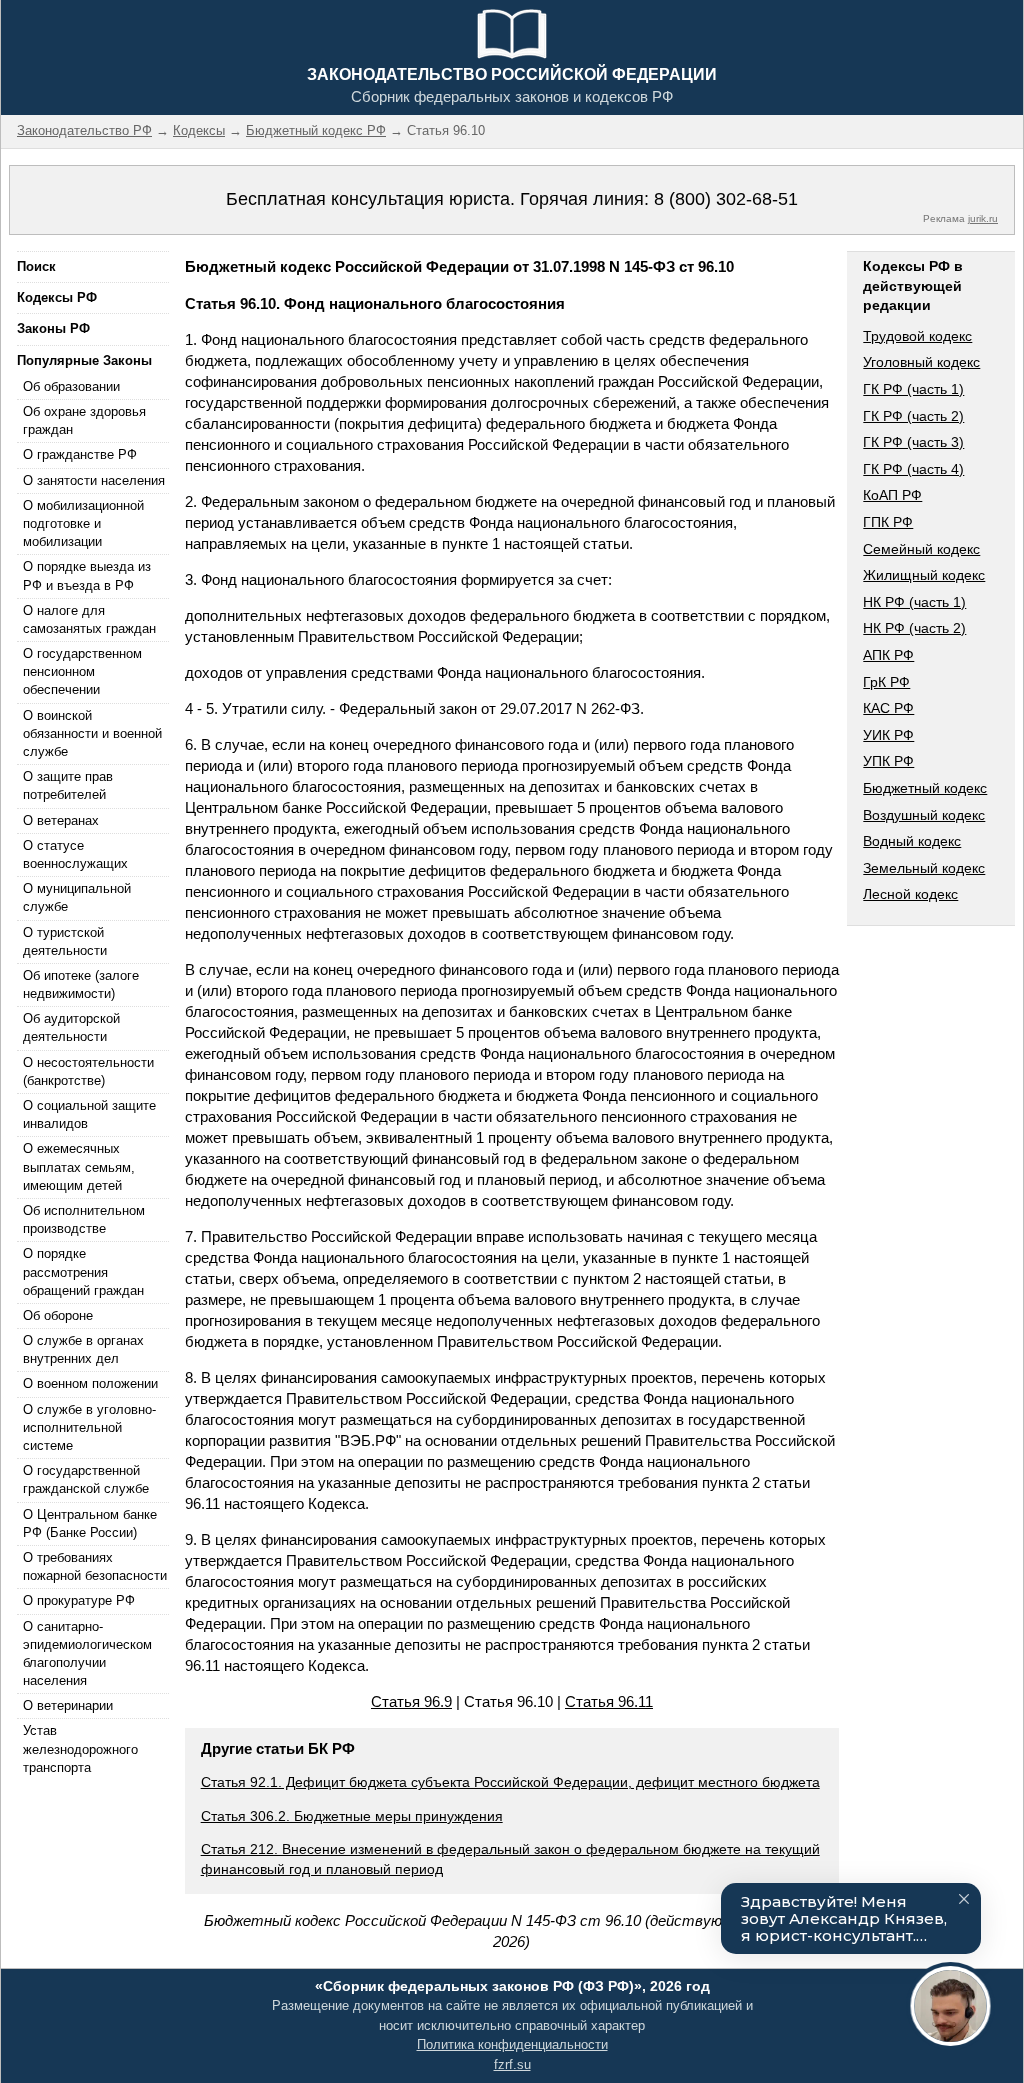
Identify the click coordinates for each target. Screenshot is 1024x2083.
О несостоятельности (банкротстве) (88, 1071)
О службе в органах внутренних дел (83, 1349)
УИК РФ (888, 735)
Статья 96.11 (609, 1701)
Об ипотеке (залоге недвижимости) (81, 984)
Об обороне (58, 1315)
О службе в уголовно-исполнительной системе (89, 1427)
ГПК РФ (888, 522)
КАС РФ (888, 708)
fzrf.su (512, 2064)
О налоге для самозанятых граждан (89, 619)
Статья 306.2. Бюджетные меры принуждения (352, 1816)
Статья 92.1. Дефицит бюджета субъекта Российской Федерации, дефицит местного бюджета (510, 1782)
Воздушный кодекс (924, 815)
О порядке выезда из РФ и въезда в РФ (87, 575)
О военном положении (90, 1383)
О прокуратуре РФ (79, 1600)
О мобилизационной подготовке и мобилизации (83, 523)
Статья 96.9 (411, 1701)
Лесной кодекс (910, 894)
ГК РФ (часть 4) (913, 469)
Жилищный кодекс (924, 575)
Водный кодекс (912, 841)
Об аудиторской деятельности (71, 1027)
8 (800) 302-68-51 (726, 199)
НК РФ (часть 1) (914, 602)
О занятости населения (94, 480)
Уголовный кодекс (921, 362)
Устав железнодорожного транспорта (80, 1748)
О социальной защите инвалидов (89, 1114)
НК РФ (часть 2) (914, 628)
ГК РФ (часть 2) (913, 416)
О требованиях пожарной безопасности (95, 1566)
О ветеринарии (68, 1705)
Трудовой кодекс (917, 336)
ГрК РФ (886, 682)
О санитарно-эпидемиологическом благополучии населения (87, 1654)
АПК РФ (888, 655)
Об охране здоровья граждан (84, 420)
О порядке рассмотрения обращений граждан (83, 1271)
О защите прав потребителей (68, 785)
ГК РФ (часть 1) (913, 389)
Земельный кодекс (924, 868)
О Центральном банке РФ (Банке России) (90, 1523)
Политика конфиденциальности (512, 2044)
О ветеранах (61, 820)
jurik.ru (983, 218)
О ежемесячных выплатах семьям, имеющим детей (79, 1166)
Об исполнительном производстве (84, 1219)
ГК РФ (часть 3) (913, 442)
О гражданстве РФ (80, 454)
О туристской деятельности (65, 941)
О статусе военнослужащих (75, 854)
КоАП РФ (892, 495)
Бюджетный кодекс (925, 788)
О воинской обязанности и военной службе (92, 733)
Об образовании (71, 386)
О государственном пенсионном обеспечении (82, 671)
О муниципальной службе (77, 897)
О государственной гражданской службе (86, 1479)
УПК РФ (888, 761)
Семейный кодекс (921, 549)
